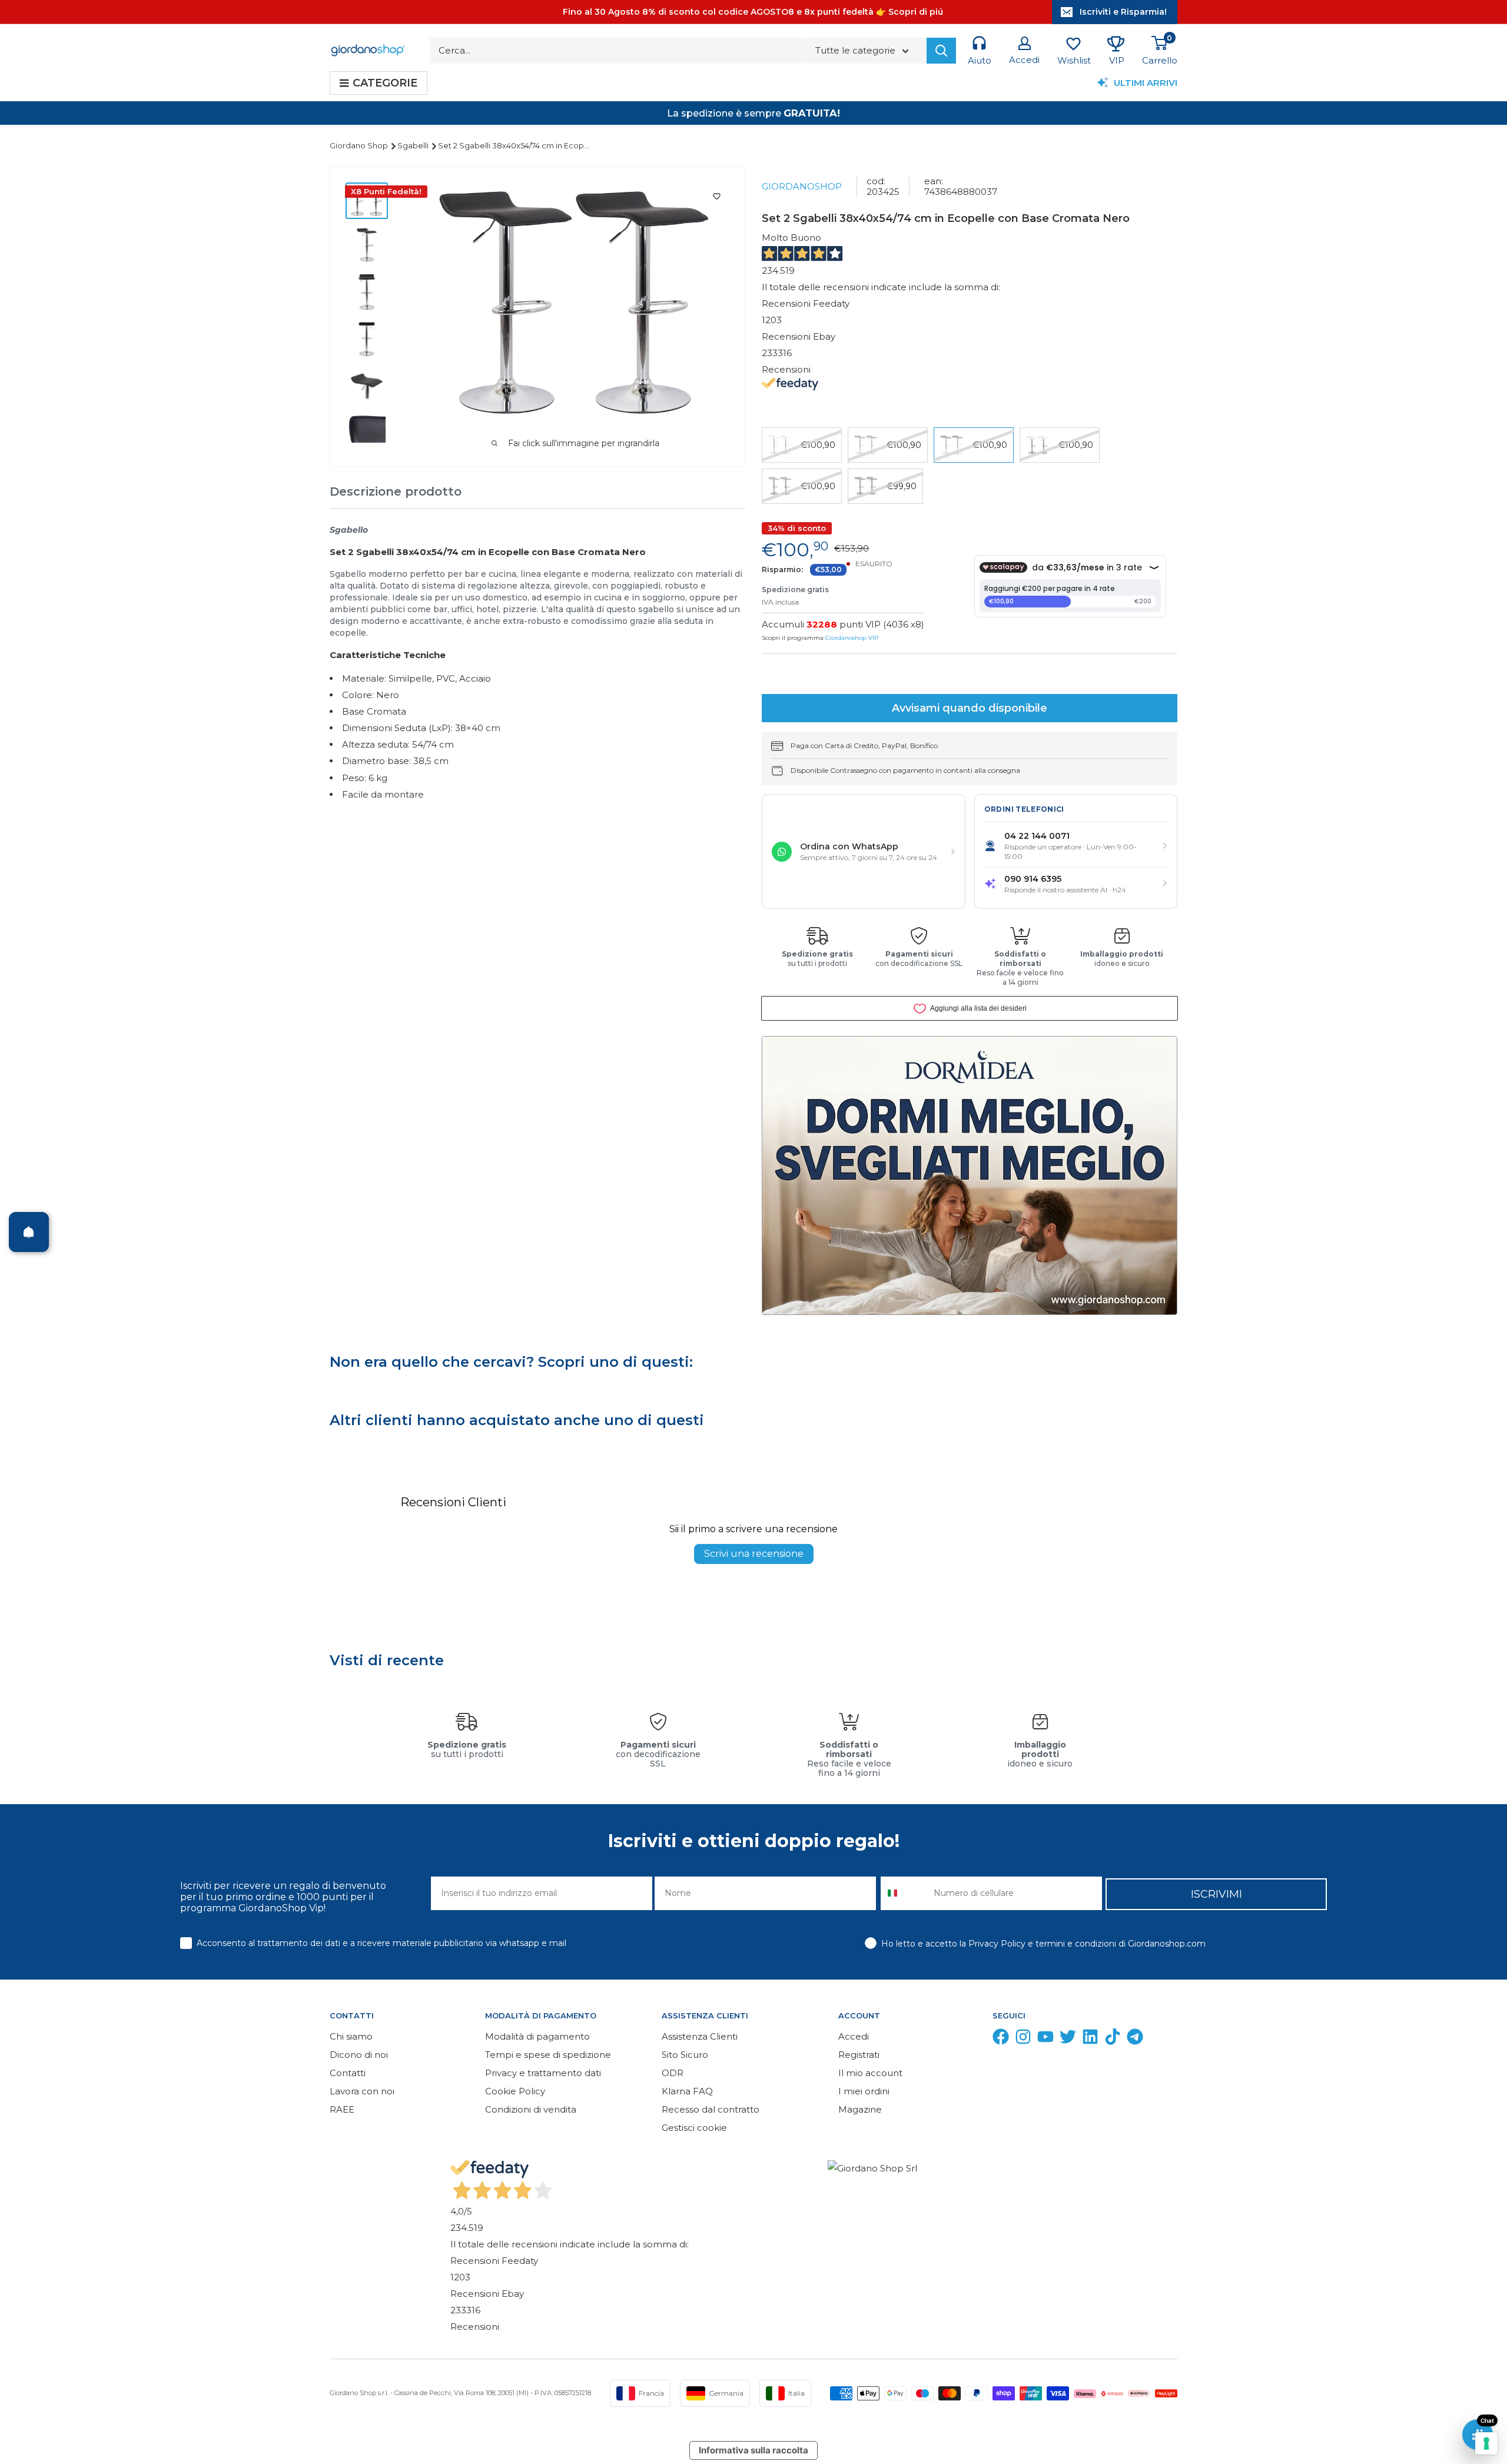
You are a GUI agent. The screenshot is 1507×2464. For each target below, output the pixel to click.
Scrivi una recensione (754, 1554)
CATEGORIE (385, 83)
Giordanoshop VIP (852, 638)
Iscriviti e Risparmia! (1123, 12)
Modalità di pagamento (537, 2036)
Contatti (348, 2073)
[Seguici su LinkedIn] (1090, 2039)
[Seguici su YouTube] (1045, 2039)
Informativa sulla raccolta (753, 2450)
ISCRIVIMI (1216, 1894)
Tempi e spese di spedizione (548, 2055)
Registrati (859, 2055)
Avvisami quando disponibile (970, 708)
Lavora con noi (362, 2091)
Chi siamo (351, 2036)
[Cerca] (941, 51)
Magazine (860, 2109)
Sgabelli (414, 145)
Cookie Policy (515, 2091)
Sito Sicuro (685, 2055)
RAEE (342, 2109)
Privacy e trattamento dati (543, 2073)
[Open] (29, 1232)
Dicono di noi (359, 2055)
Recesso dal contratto (711, 2109)
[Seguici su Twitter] (1068, 2039)
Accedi (854, 2036)
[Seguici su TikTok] (1113, 2039)
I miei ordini (864, 2091)
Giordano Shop (360, 145)
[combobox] (904, 1893)
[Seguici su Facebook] (1001, 2039)
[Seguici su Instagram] (1023, 2039)
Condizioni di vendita (531, 2109)
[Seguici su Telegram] (1135, 2039)
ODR (673, 2073)
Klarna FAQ (687, 2091)
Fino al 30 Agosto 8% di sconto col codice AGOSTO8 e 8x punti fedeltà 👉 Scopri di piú (753, 12)
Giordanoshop (802, 186)
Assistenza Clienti (700, 2036)
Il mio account (870, 2073)
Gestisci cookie (694, 2128)
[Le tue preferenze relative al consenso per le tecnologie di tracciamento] (1486, 2443)
